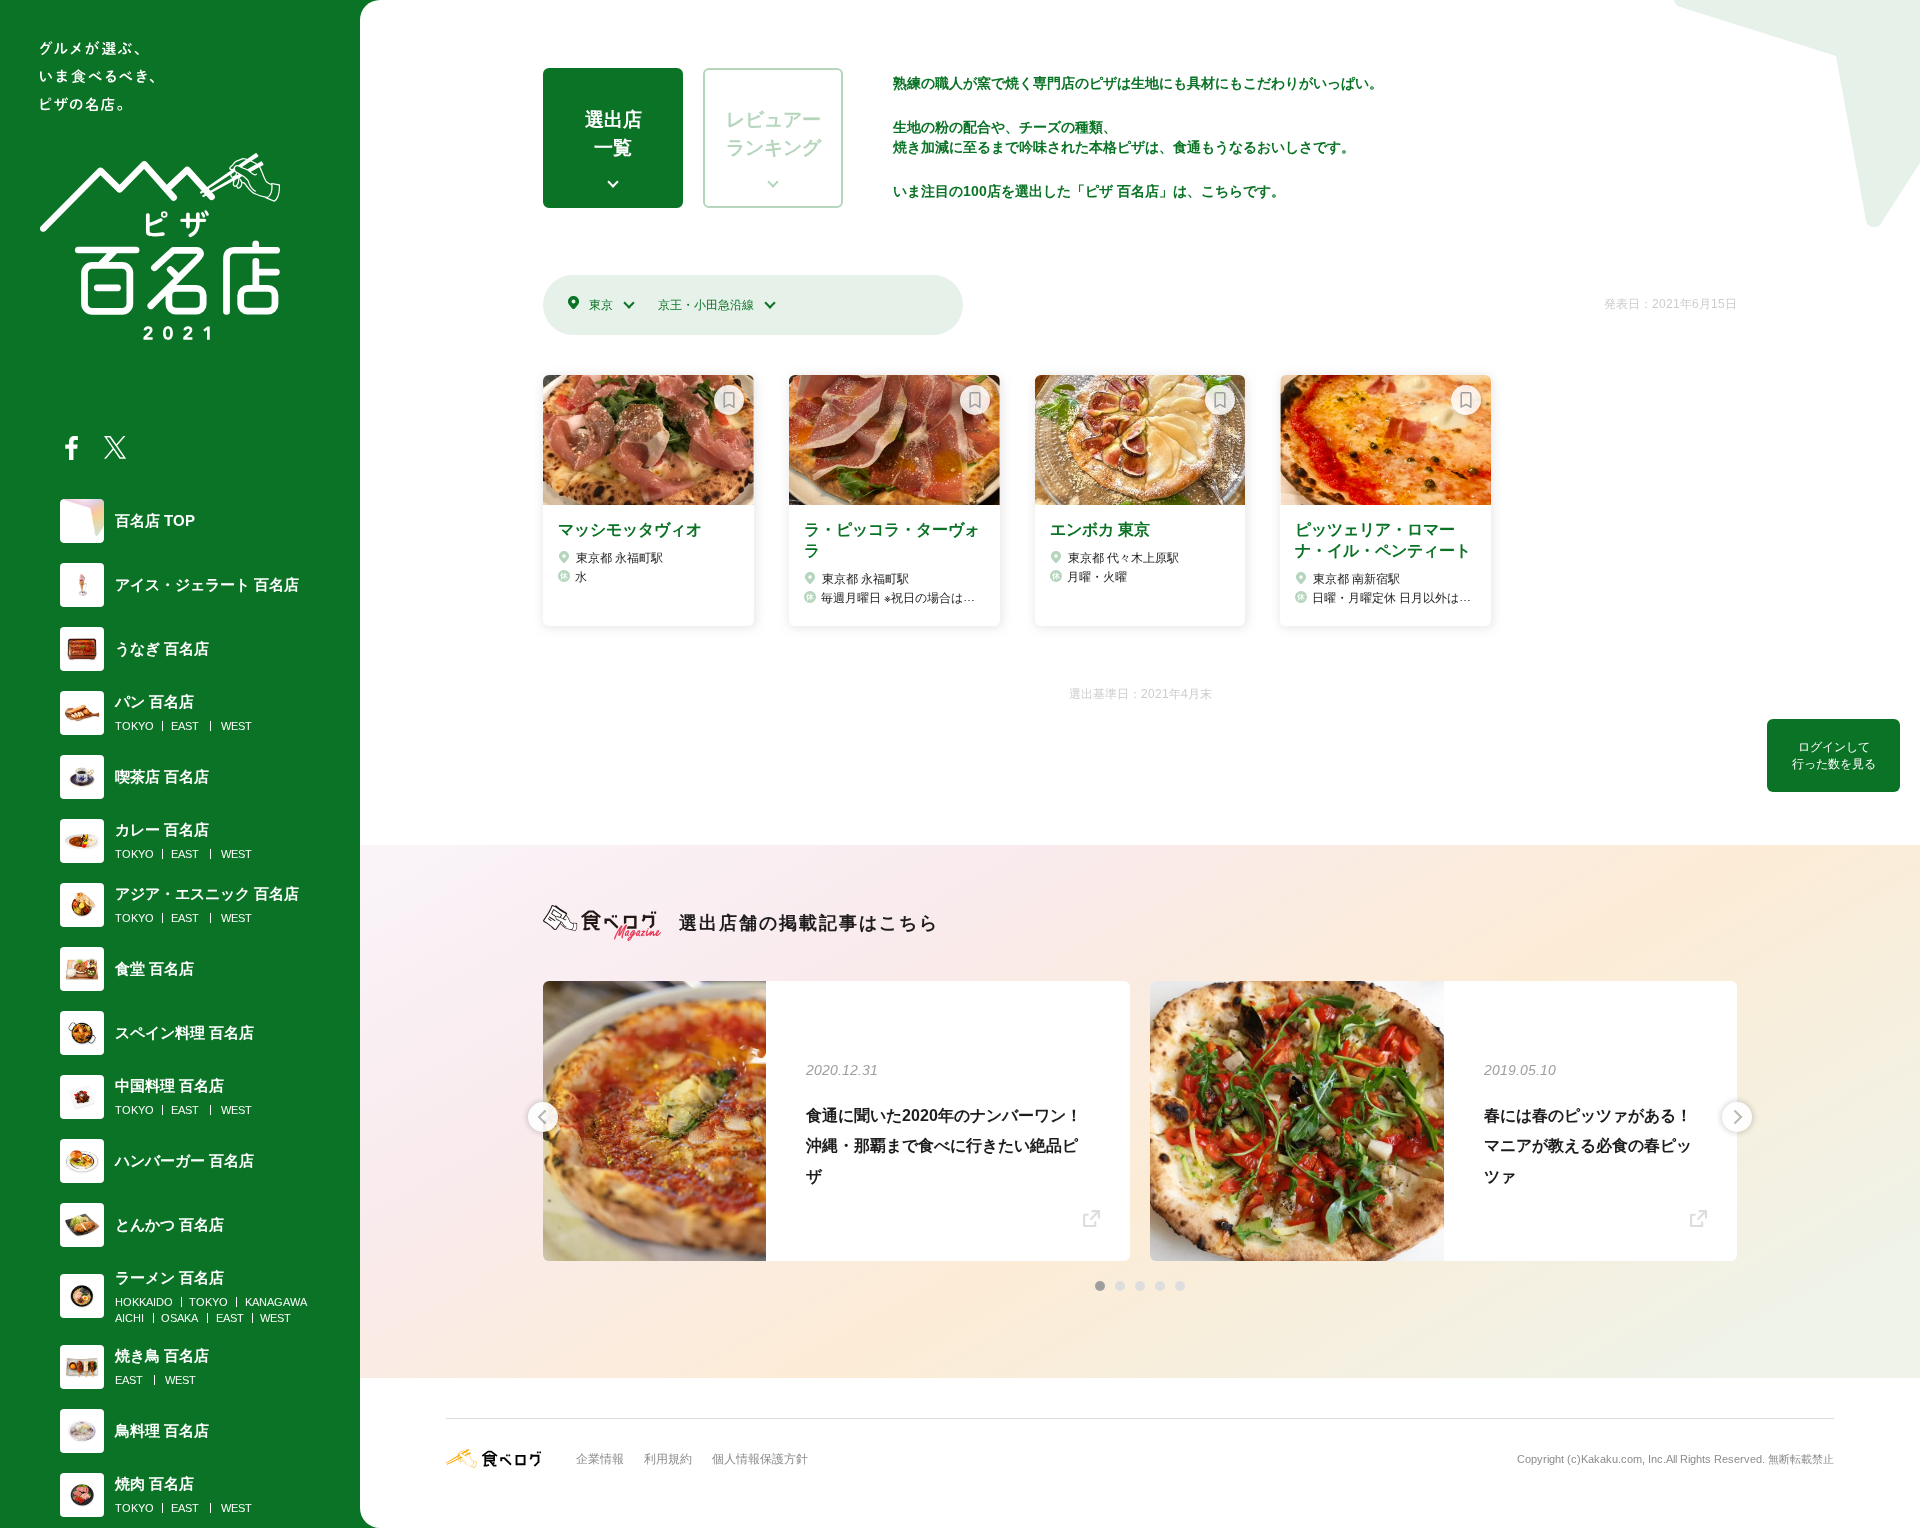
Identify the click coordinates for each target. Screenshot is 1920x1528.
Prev (543, 1117)
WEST (236, 726)
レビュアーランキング (773, 134)
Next (1737, 1117)
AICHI (129, 1318)
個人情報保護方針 (760, 1459)
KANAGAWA (276, 1302)
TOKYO (134, 726)
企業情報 (600, 1459)
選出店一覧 (613, 134)
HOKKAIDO (144, 1302)
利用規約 (668, 1459)
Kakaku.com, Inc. (1623, 1459)
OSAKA (179, 1318)
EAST (185, 726)
